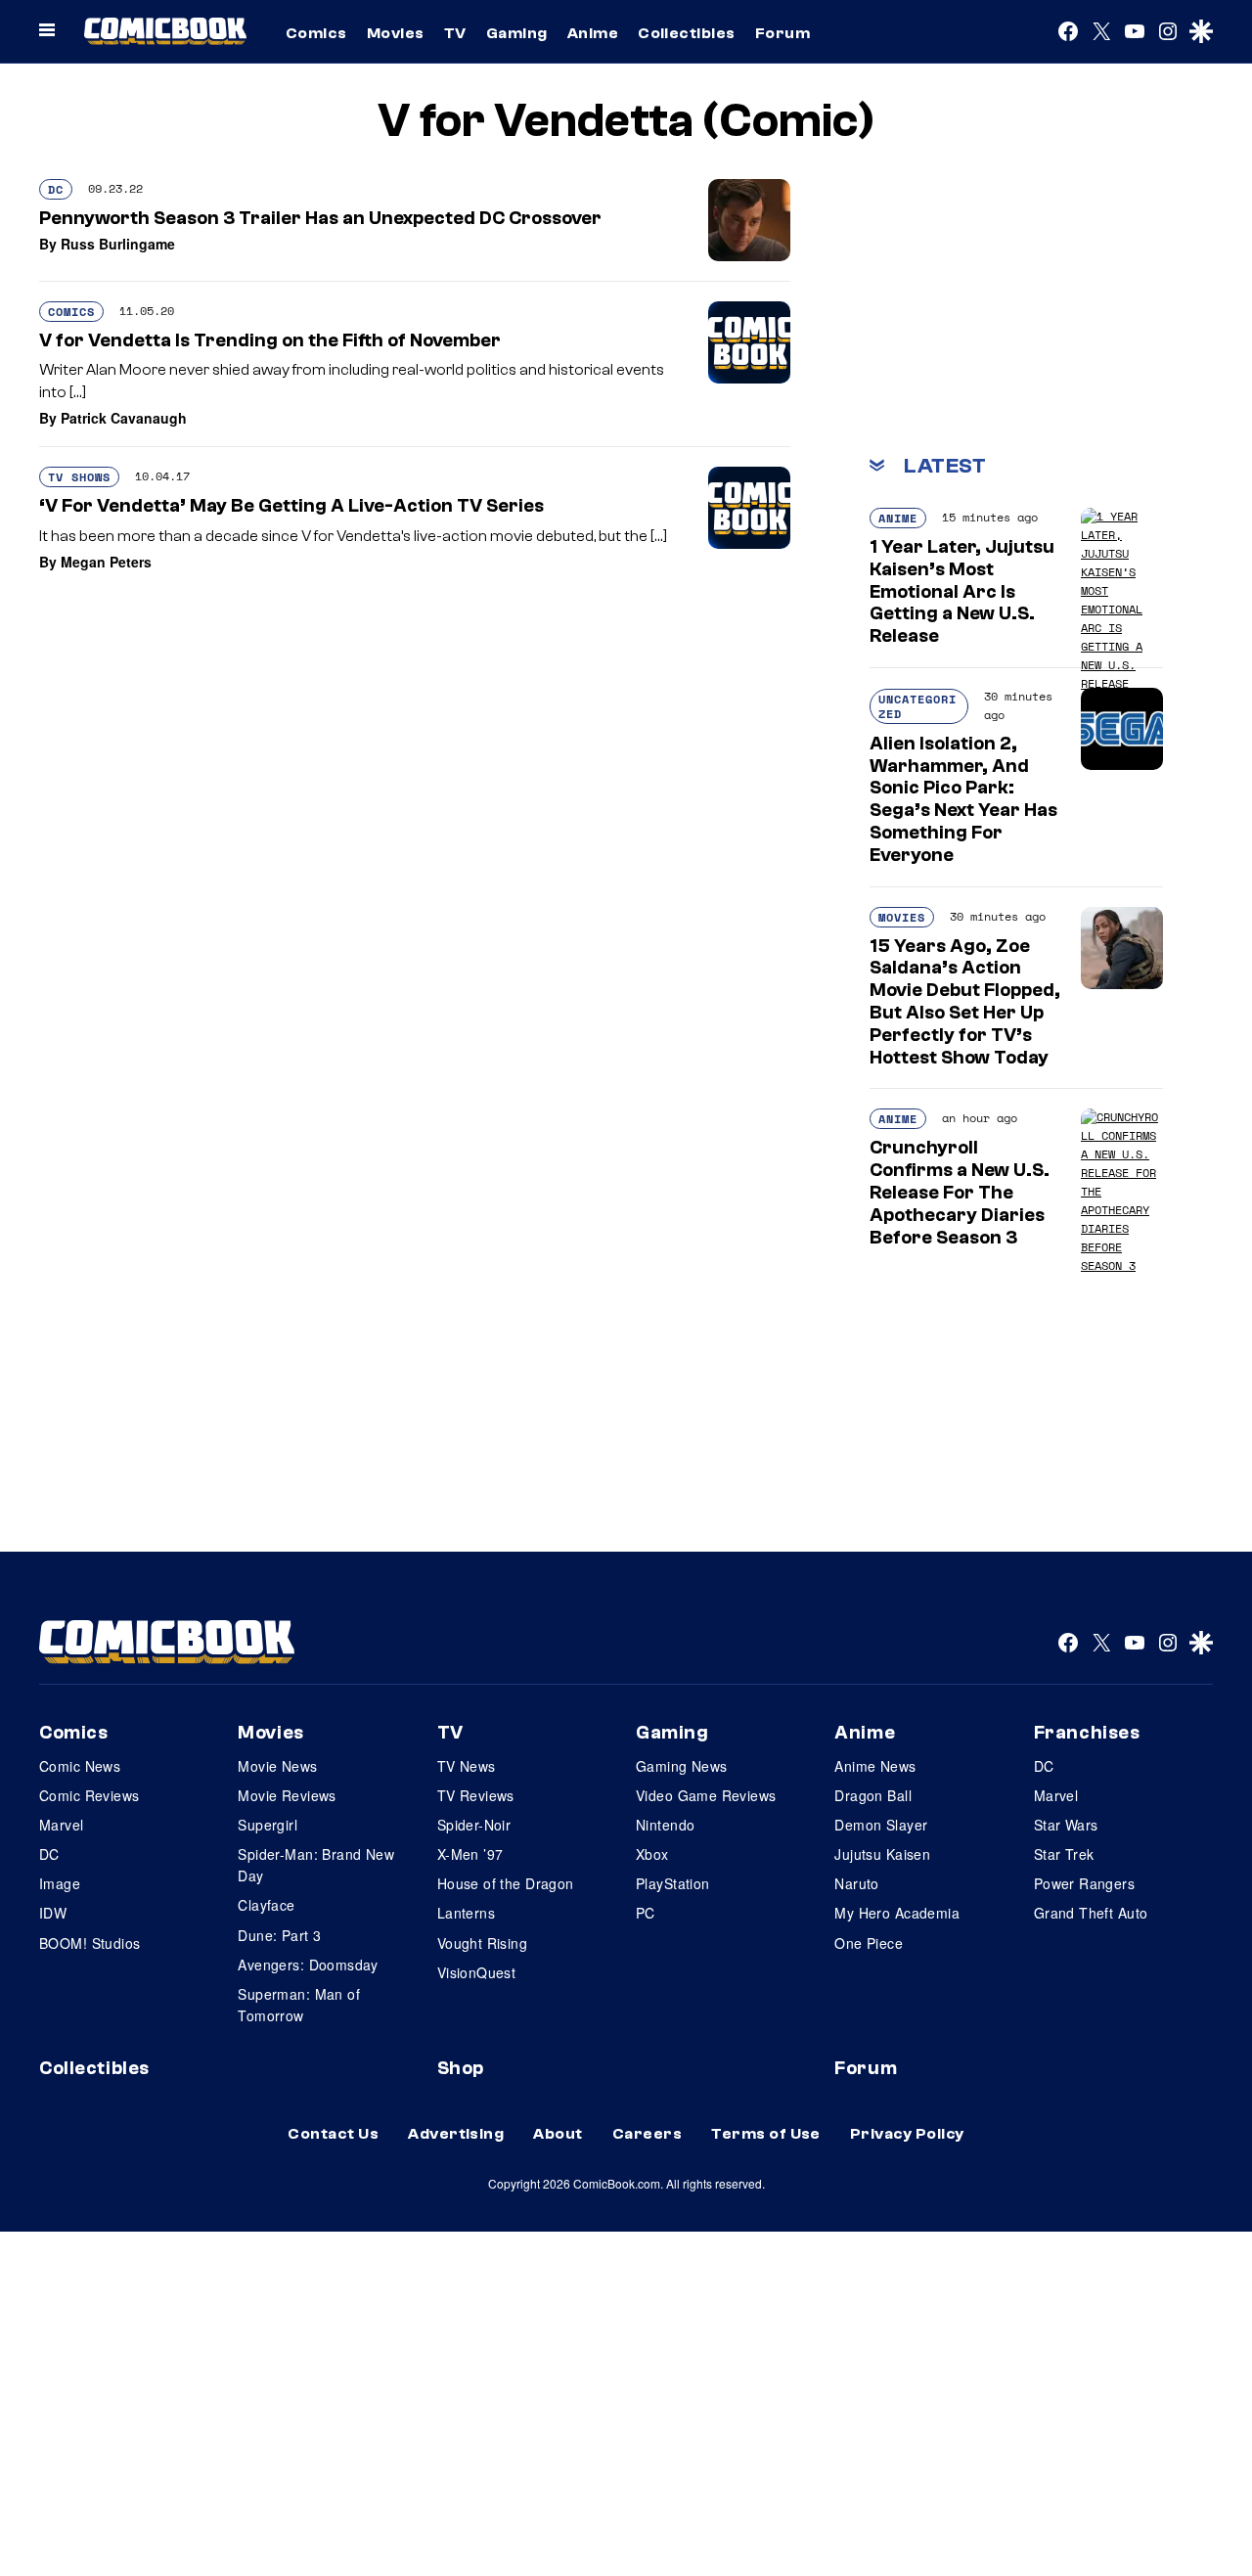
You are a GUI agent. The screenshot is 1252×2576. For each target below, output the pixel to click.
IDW (53, 1913)
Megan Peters (106, 562)
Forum (782, 33)
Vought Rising (482, 1943)
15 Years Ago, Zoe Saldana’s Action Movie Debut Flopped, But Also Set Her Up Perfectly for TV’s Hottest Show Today (965, 1002)
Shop (461, 2068)
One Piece (869, 1943)
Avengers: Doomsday (308, 1965)
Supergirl (268, 1825)
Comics (316, 33)
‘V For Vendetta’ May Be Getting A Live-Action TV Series (291, 506)
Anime (593, 33)
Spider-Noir (474, 1825)
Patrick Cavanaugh (124, 418)
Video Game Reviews (706, 1795)
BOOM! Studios (89, 1943)
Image (60, 1883)
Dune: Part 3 (279, 1935)
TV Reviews (476, 1795)
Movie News (277, 1766)
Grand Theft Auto (1091, 1913)
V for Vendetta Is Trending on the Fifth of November (270, 340)
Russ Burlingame (118, 244)
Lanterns (466, 1913)
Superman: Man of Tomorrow (299, 2005)
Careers (647, 2134)
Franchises (1087, 1733)
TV (455, 33)
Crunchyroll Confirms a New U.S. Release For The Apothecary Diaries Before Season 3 (960, 1192)
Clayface (266, 1905)
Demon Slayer (881, 1825)
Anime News (875, 1766)
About (558, 2134)
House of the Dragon (506, 1883)
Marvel (62, 1825)
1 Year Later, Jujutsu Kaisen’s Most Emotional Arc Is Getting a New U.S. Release (962, 591)
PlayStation (673, 1883)
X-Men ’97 (470, 1854)
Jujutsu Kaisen (882, 1854)
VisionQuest (477, 1972)
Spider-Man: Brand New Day (316, 1865)
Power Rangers (1084, 1883)
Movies (396, 33)
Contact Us (333, 2134)
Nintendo (665, 1825)
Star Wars (1066, 1825)
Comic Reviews (89, 1795)
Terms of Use (766, 2134)
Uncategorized (917, 706)
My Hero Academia (897, 1913)
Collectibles (687, 33)
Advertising (456, 2134)
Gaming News (682, 1766)
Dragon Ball (873, 1795)
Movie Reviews (287, 1795)
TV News (467, 1766)
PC (646, 1913)
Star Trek (1064, 1854)
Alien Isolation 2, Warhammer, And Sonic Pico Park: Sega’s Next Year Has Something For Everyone (963, 799)
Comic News (80, 1766)
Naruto (857, 1883)
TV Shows (79, 477)
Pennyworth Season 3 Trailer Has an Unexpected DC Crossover (320, 218)
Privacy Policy (907, 2134)
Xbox (652, 1854)
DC (56, 189)
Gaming (517, 33)
